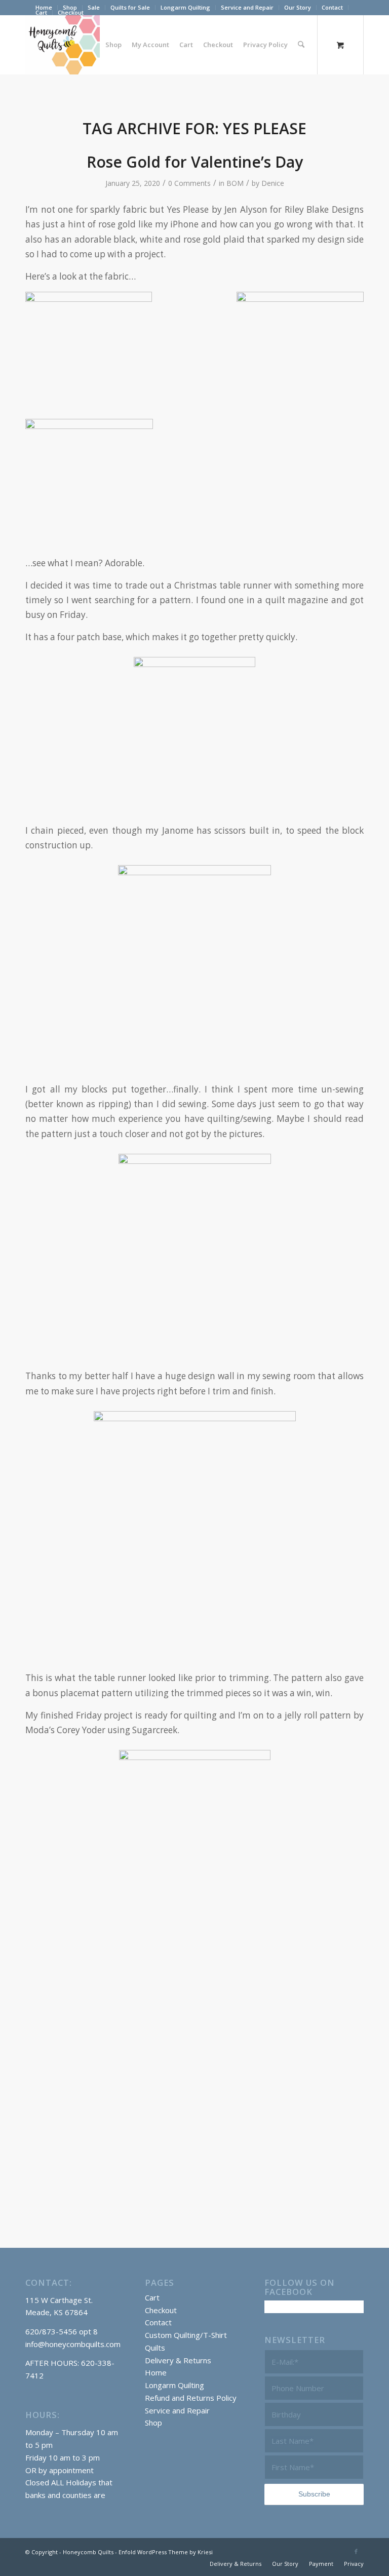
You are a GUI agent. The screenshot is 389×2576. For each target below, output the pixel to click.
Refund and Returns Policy (191, 2398)
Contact (332, 7)
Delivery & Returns (178, 2360)
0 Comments (189, 183)
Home (156, 2372)
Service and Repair (247, 7)
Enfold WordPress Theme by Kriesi (166, 2552)
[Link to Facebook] (356, 2551)
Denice (273, 183)
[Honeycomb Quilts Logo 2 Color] (63, 45)
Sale (94, 7)
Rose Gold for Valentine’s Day (195, 162)
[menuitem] (94, 8)
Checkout (71, 12)
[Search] (301, 45)
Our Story (298, 7)
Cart (41, 12)
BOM (235, 183)
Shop (153, 2423)
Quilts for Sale (130, 7)
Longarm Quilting (185, 7)
